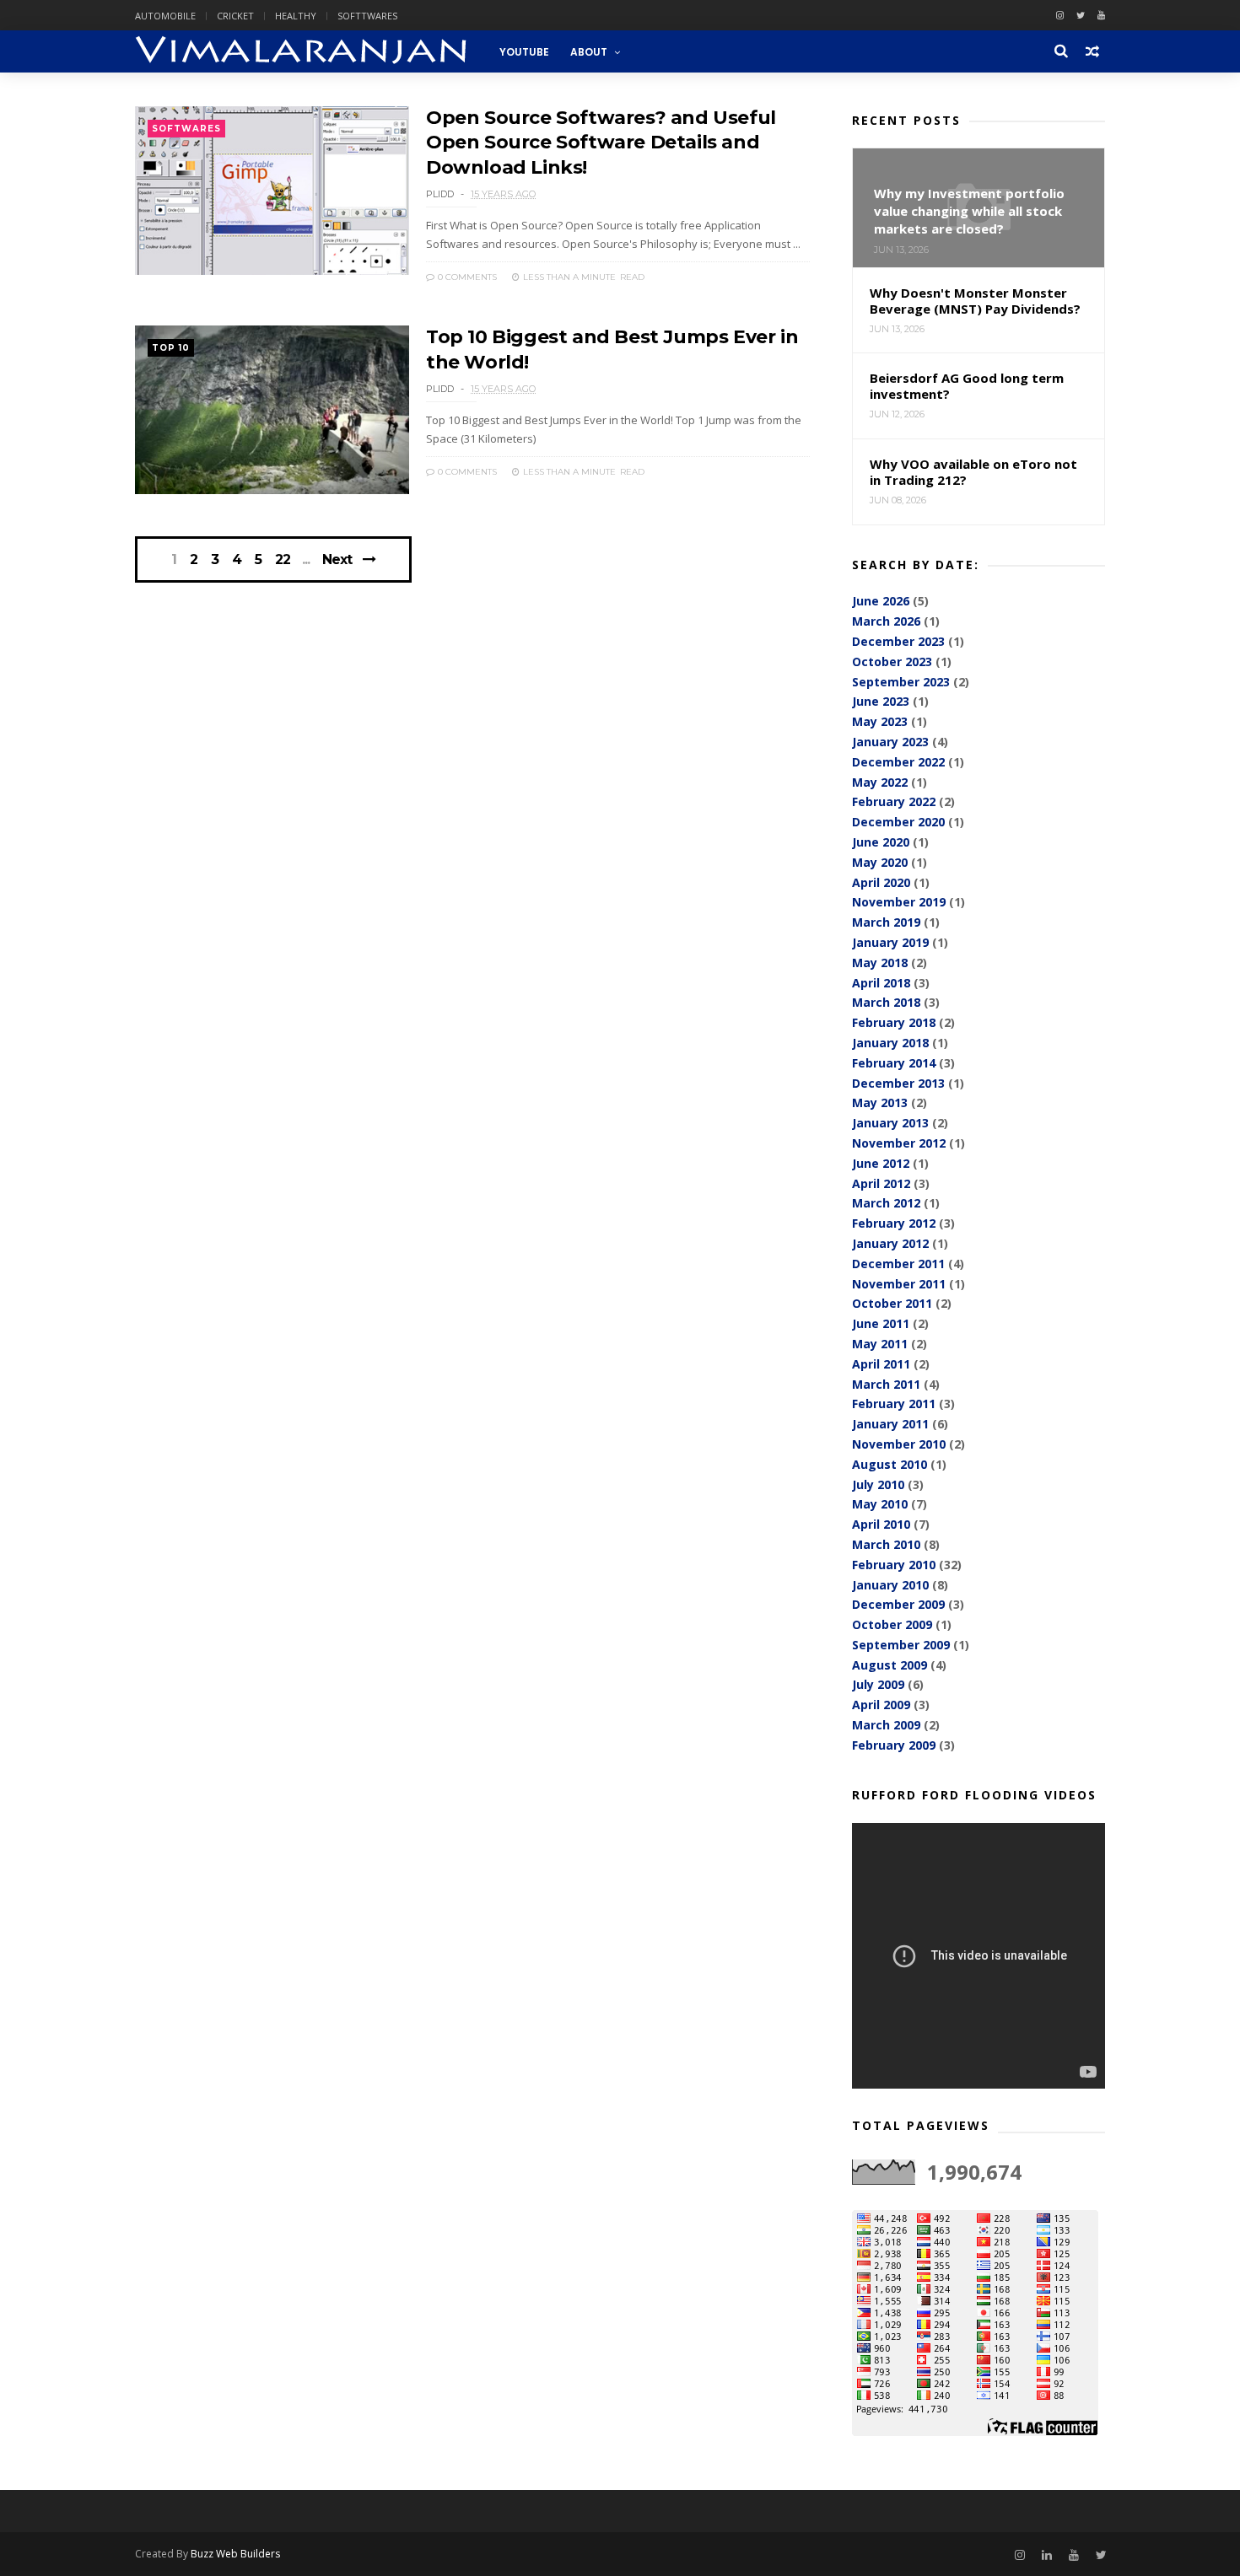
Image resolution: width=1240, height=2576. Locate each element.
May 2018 (880, 963)
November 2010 (899, 1444)
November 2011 (899, 1284)
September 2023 (901, 682)
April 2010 (881, 1524)
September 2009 (901, 1645)
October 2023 (892, 661)
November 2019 (899, 902)
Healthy (296, 16)
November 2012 (899, 1143)
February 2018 (894, 1022)
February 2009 (894, 1745)
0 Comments (466, 277)
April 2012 (881, 1183)
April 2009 (881, 1705)
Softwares (186, 129)
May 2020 (880, 862)
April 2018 (881, 983)
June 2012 (881, 1163)
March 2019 (886, 922)
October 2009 (892, 1624)
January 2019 (890, 942)
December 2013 (898, 1083)
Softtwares (367, 16)
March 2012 (886, 1203)
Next (337, 559)
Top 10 (171, 348)
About (589, 52)
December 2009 (898, 1604)
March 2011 (886, 1384)
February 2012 (894, 1223)
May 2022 (880, 782)
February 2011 (894, 1404)
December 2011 (898, 1264)
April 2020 (881, 882)
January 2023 (890, 742)
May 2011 (880, 1344)
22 (283, 560)
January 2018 (890, 1043)
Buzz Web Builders (235, 2554)
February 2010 (894, 1565)
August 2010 (890, 1464)
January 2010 (890, 1585)
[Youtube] (1101, 16)
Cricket (235, 16)
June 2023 (881, 701)
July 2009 (878, 1684)
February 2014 (894, 1063)
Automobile (165, 16)
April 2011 (881, 1364)
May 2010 (880, 1504)
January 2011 (890, 1424)
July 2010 (878, 1484)
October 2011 (892, 1303)
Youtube (524, 52)
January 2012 (890, 1243)
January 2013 (890, 1123)
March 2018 (886, 1002)
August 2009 (890, 1665)
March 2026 (886, 621)
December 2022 (898, 762)
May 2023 (880, 721)
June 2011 (881, 1323)
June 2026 (881, 601)
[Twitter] (1081, 16)
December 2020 (898, 822)
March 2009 (886, 1725)
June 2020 (881, 842)
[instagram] (1060, 16)
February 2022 (894, 801)
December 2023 (898, 641)
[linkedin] (1047, 2555)
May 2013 (880, 1102)
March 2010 (886, 1544)
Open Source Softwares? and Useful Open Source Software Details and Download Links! (601, 143)
